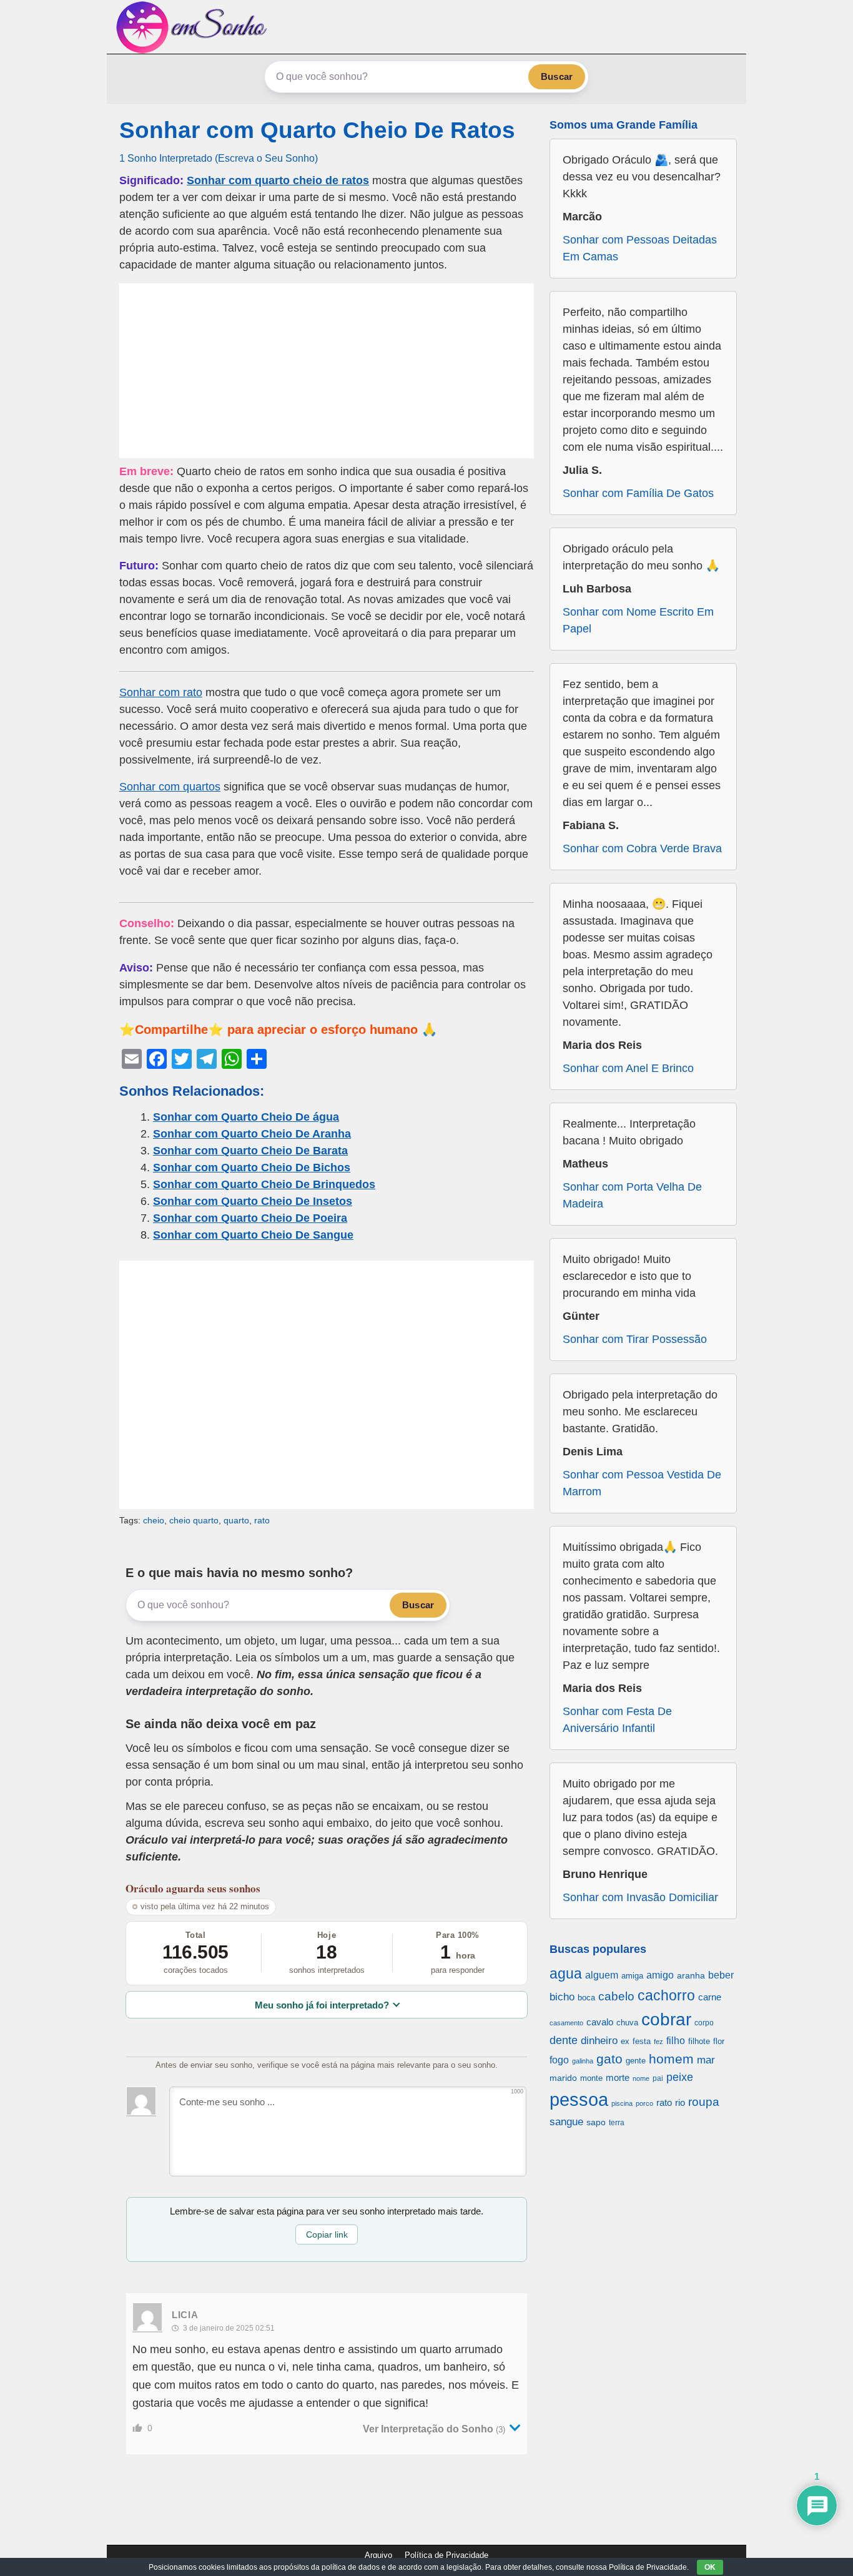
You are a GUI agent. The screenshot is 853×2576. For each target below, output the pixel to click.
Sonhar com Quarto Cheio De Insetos (253, 1201)
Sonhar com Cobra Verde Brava (642, 848)
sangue (566, 2122)
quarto (236, 1520)
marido (563, 2078)
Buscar (557, 76)
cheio (154, 1520)
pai (658, 2078)
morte (618, 2077)
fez (658, 2042)
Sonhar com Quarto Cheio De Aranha (252, 1134)
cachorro (666, 1995)
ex (625, 2042)
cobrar (666, 2019)
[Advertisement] (327, 371)
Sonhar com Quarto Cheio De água (246, 1117)
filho (676, 2041)
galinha (583, 2061)
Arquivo (378, 2555)
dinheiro (599, 2041)
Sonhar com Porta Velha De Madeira (632, 1195)
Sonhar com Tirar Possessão (635, 1339)
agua (566, 1974)
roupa (704, 2102)
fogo (559, 2060)
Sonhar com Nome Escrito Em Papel (638, 620)
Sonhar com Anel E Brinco (628, 1068)
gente (636, 2061)
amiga (632, 1976)
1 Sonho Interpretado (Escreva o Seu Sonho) (219, 158)
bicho (562, 1997)
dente (564, 2040)
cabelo (616, 1996)
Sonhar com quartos (170, 787)
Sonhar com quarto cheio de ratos (278, 180)
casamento (566, 2023)
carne (710, 1997)
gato (609, 2059)
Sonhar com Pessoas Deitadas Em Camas (640, 248)
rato (262, 1520)
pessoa (579, 2099)
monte (591, 2078)
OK (710, 2567)
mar (706, 2060)
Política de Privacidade (446, 2555)
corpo (704, 2023)
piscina (622, 2103)
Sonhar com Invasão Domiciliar (640, 1897)
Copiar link (327, 2234)
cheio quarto (194, 1520)
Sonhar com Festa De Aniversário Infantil (617, 1720)
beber (721, 1975)
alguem (602, 1975)
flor (719, 2041)
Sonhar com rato (161, 692)
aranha (691, 1975)
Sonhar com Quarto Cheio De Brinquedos (264, 1184)
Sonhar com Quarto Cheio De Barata (250, 1151)
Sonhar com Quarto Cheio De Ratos (317, 130)
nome (641, 2078)
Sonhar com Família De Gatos (638, 493)
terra (617, 2122)
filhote (699, 2041)
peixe (680, 2077)
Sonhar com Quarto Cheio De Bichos (252, 1168)
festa (642, 2041)
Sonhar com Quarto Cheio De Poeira (250, 1218)
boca (586, 1998)
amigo (660, 1975)
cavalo (600, 2022)
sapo (596, 2122)
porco (644, 2103)
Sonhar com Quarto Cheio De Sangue (253, 1235)
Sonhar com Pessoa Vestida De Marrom (642, 1483)
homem (671, 2059)
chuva (627, 2023)
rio (680, 2102)
